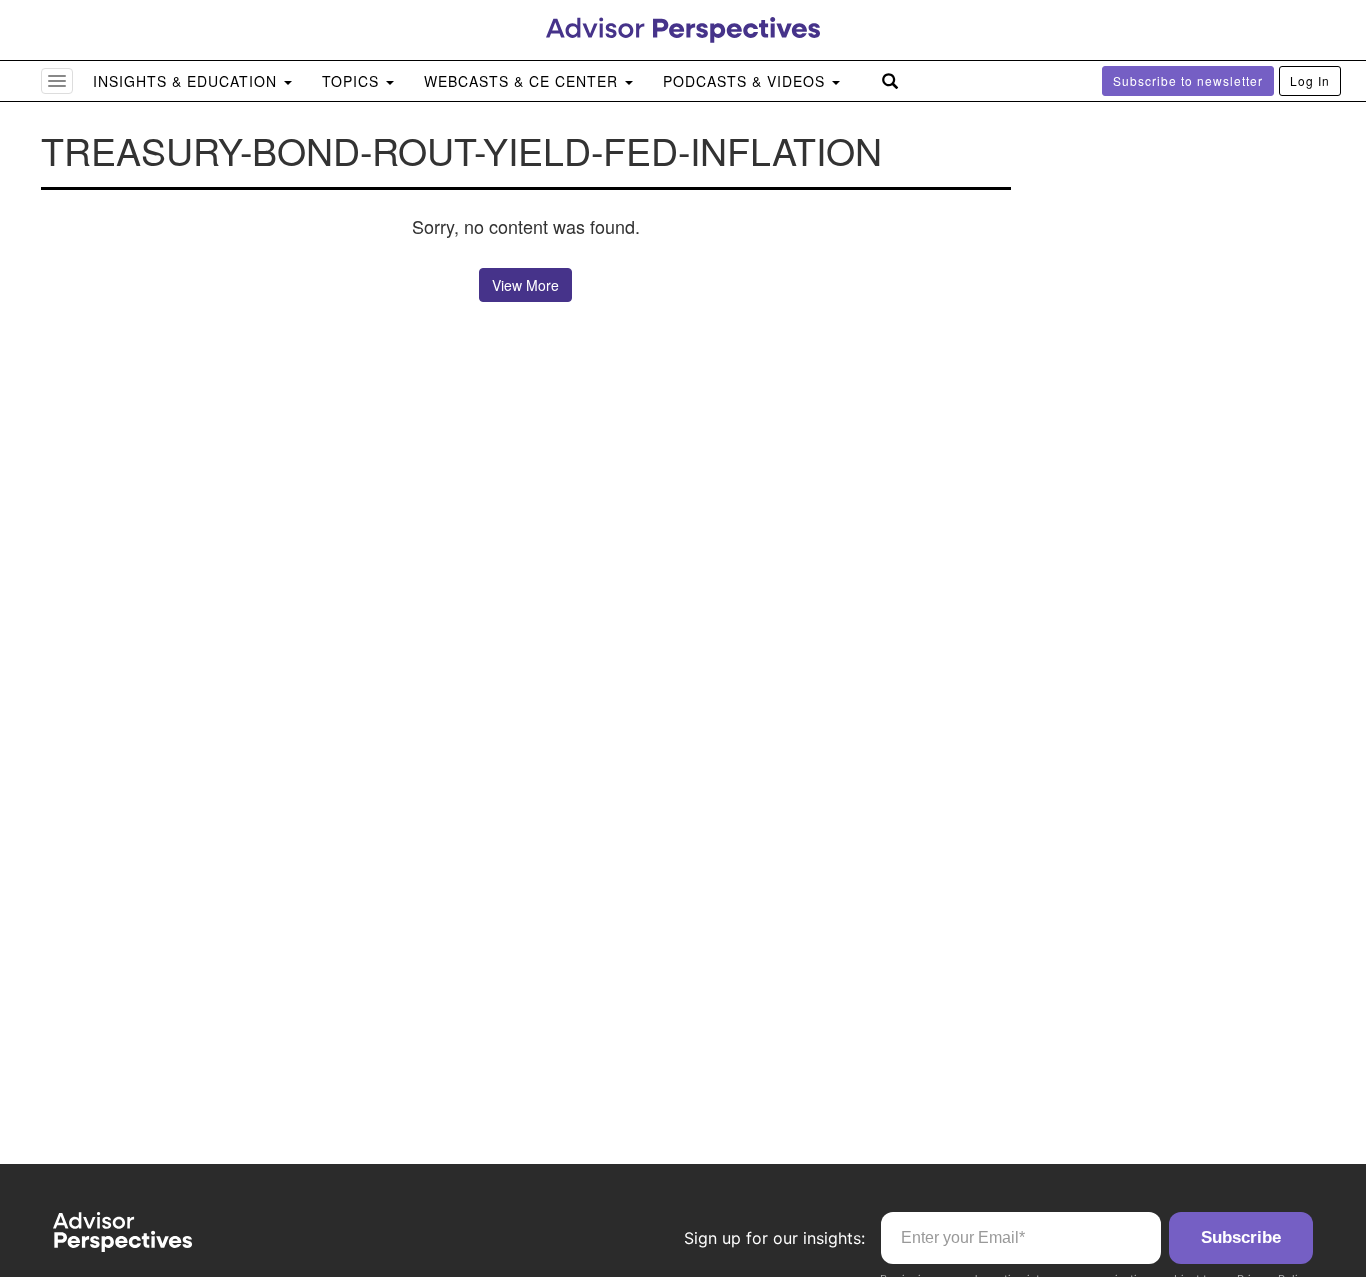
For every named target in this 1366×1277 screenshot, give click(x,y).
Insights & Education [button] (187, 81)
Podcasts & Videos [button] (746, 81)
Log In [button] (1310, 80)
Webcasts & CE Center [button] (523, 81)
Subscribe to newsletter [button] (1188, 80)
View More (525, 285)
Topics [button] (353, 81)
